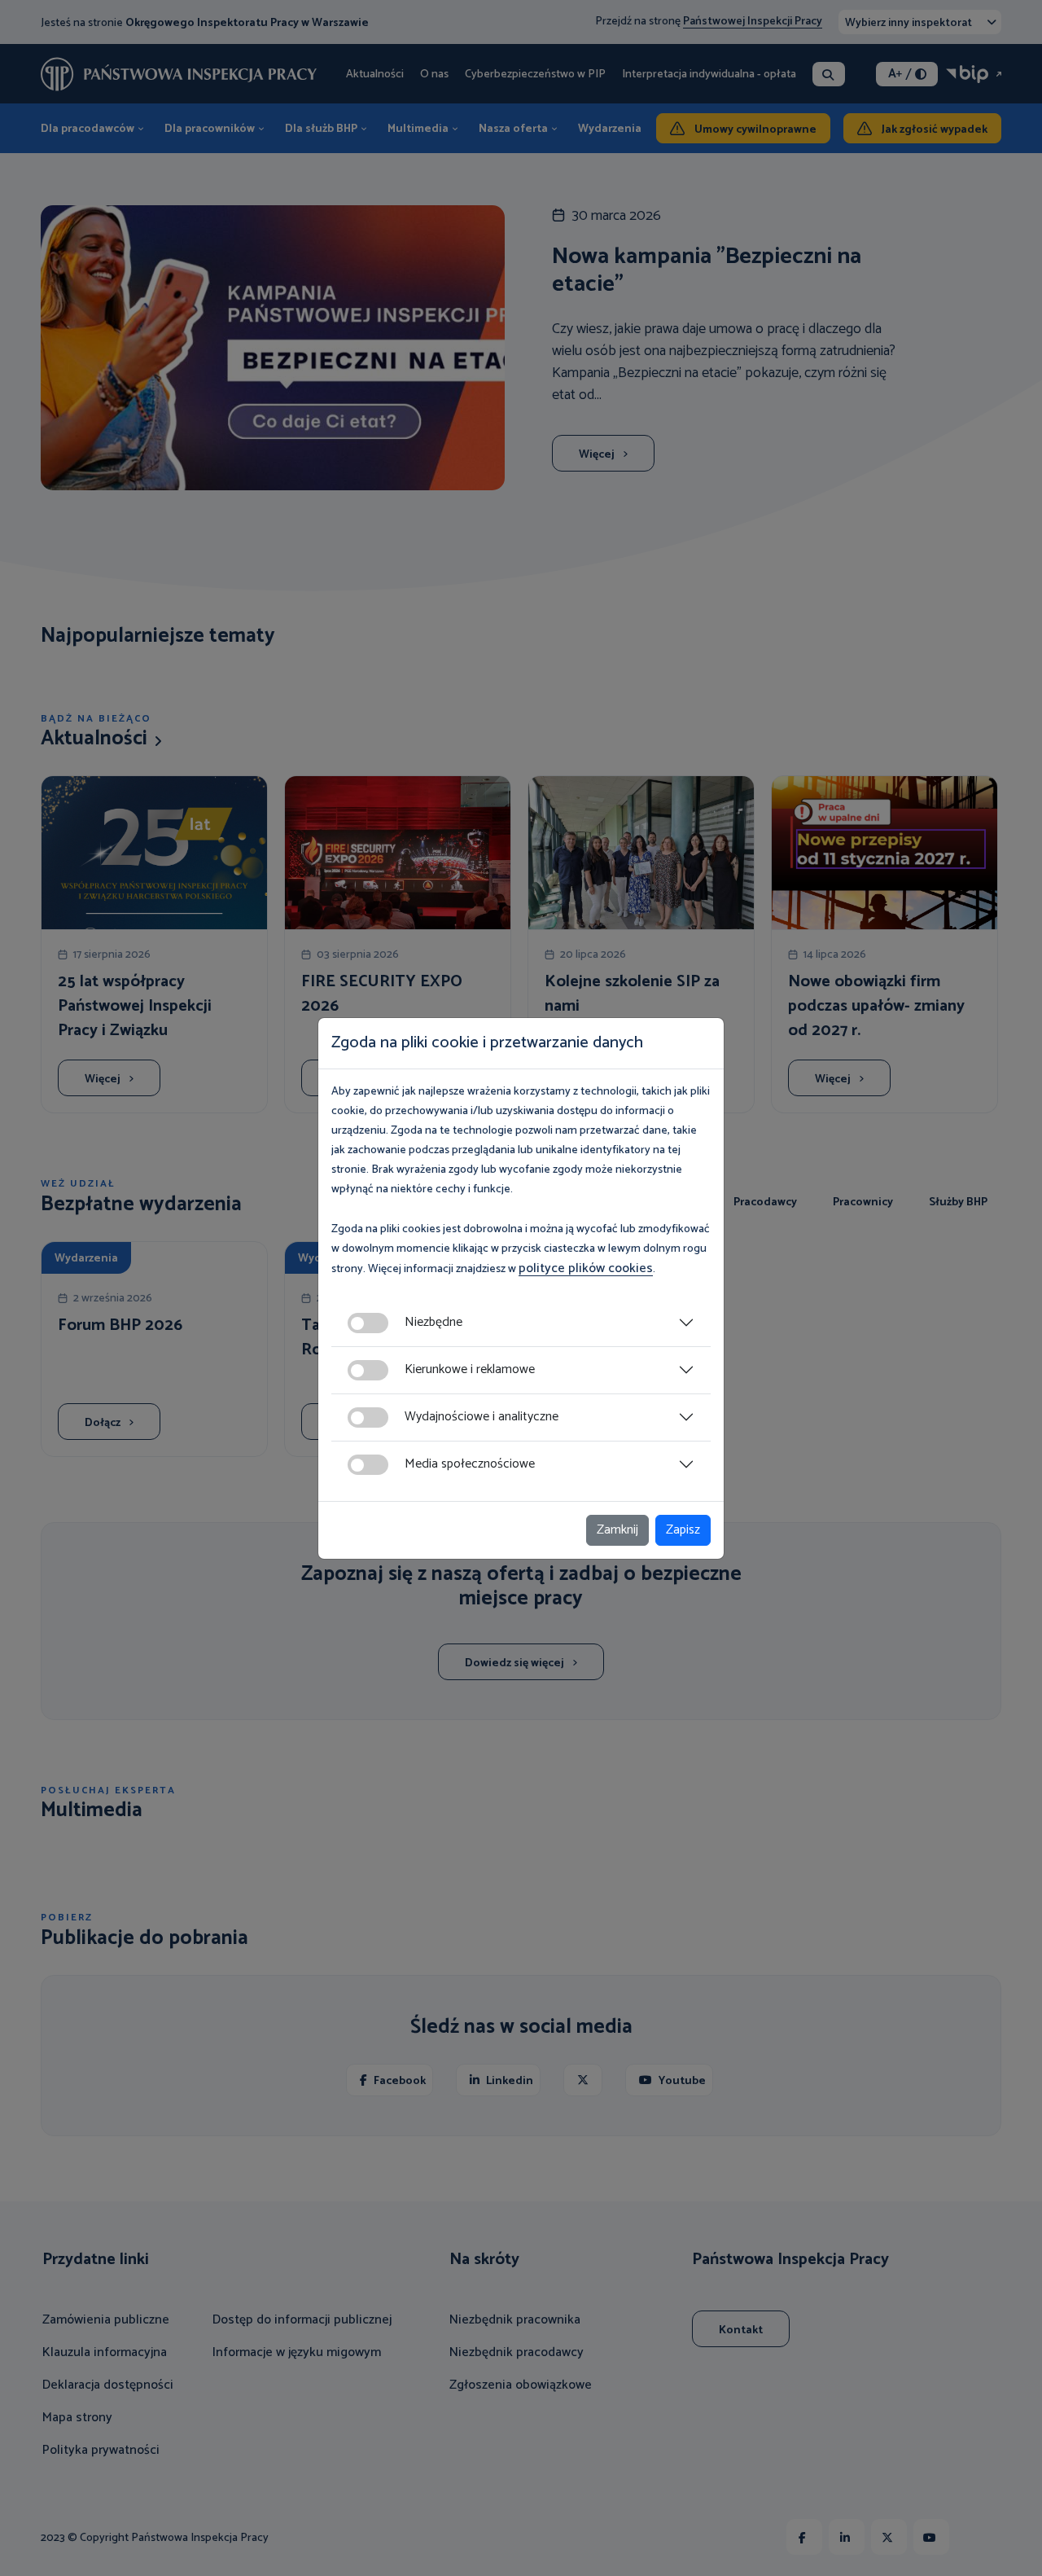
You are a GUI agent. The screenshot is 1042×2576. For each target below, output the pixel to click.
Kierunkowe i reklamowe (470, 1369)
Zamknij (617, 1530)
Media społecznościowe (470, 1464)
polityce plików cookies (586, 1268)
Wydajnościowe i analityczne (482, 1417)
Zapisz (683, 1530)
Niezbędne (433, 1322)
